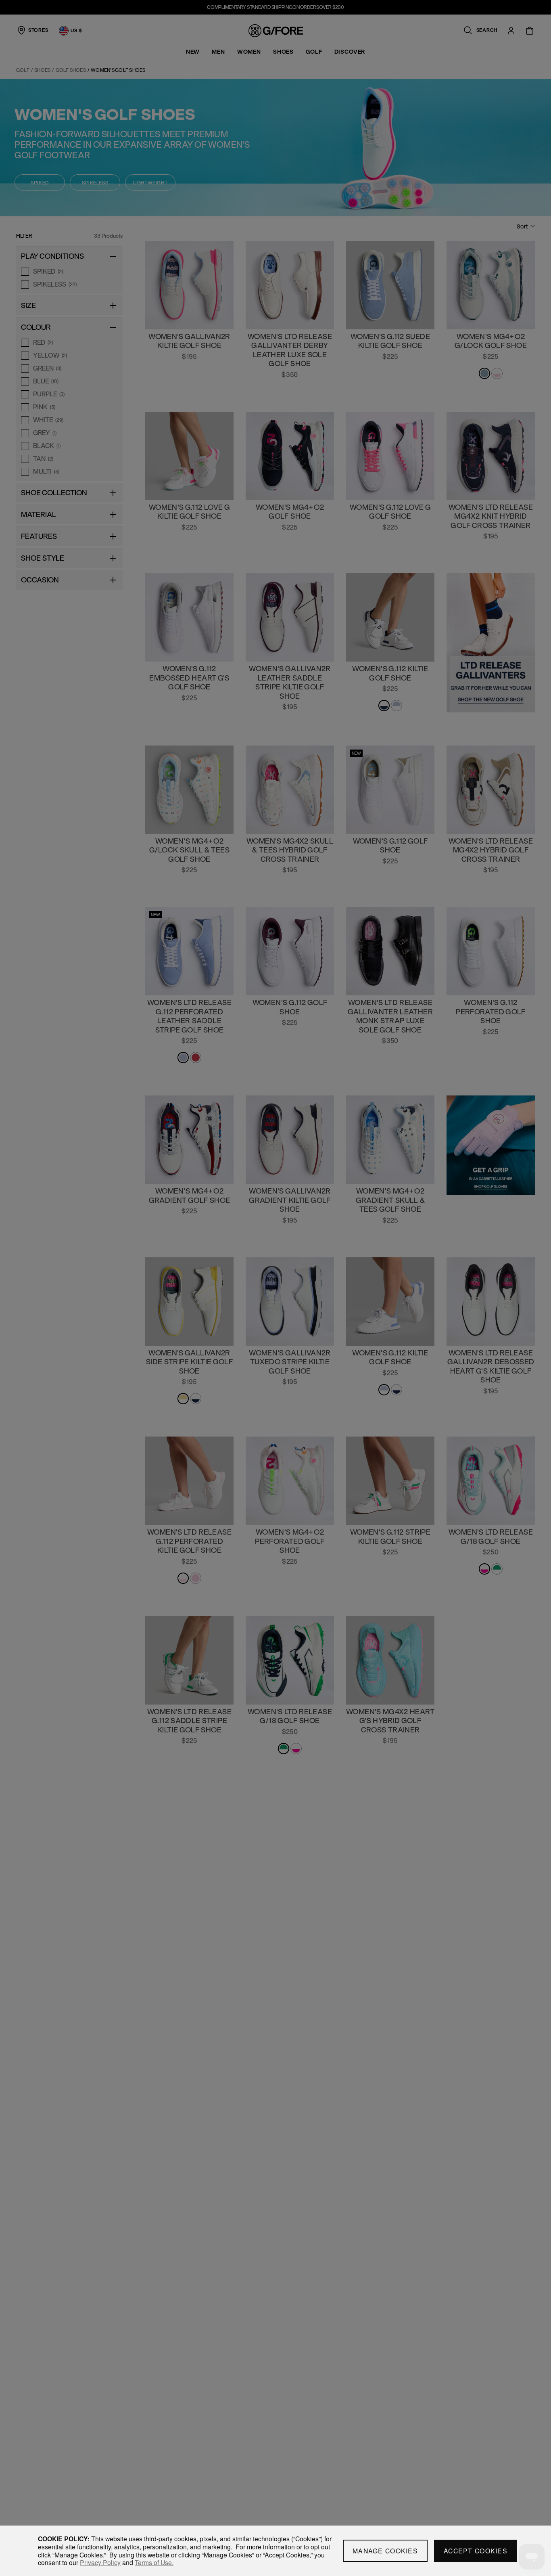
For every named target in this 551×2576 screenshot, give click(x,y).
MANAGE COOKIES (385, 2551)
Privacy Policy (100, 2562)
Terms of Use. (154, 2562)
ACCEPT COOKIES (476, 2551)
